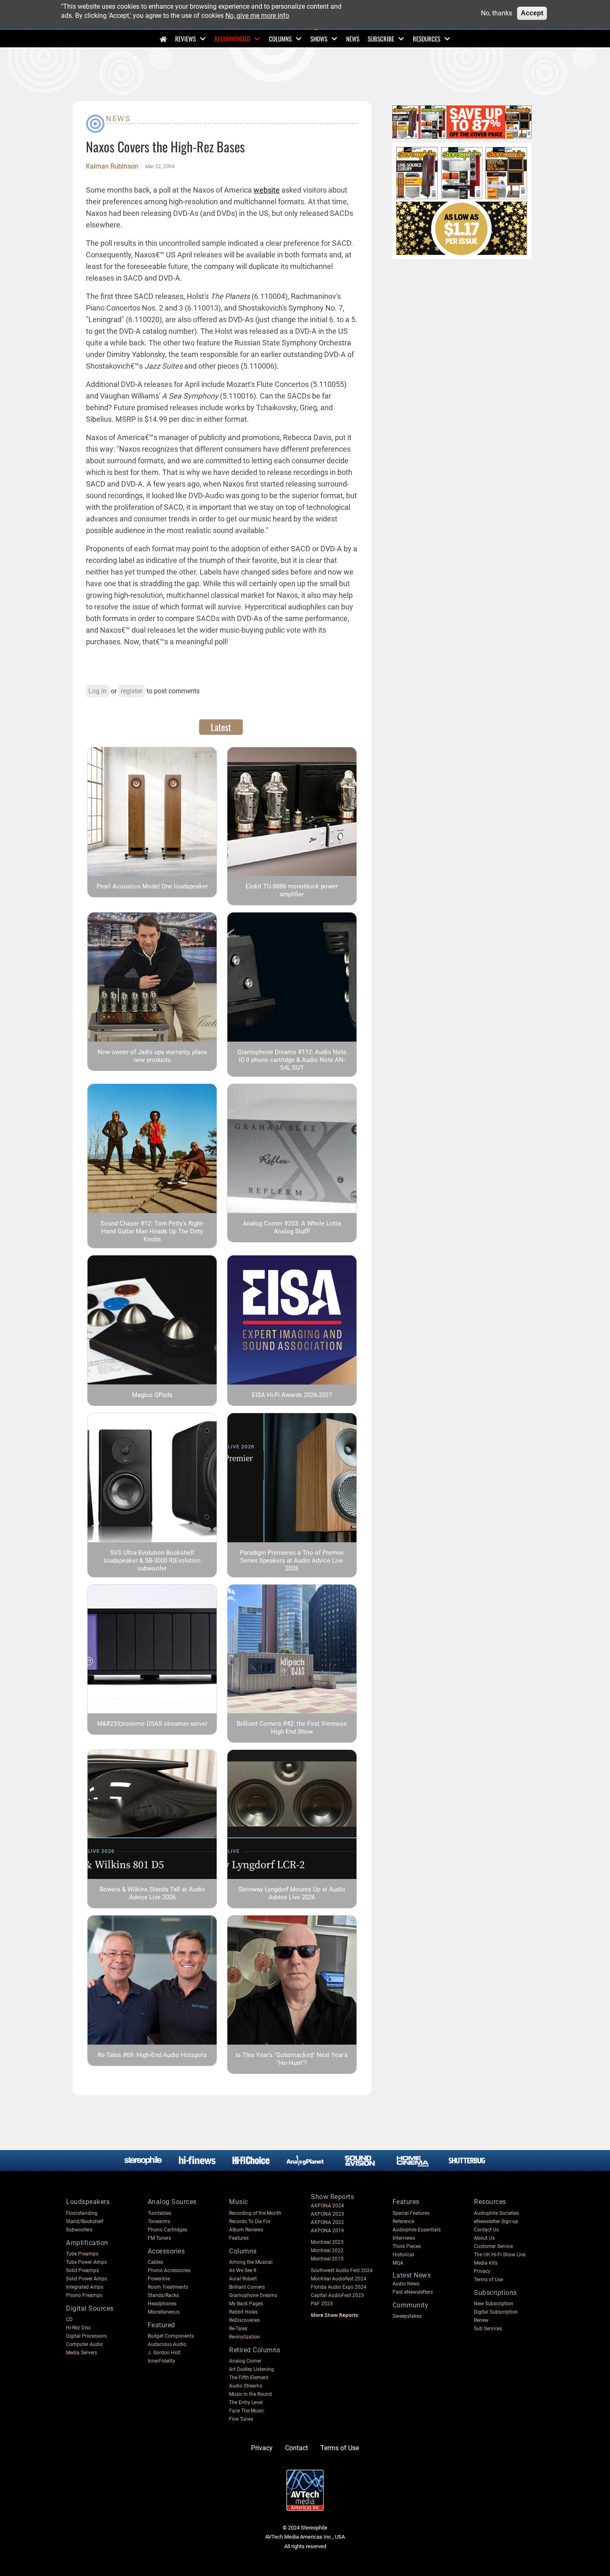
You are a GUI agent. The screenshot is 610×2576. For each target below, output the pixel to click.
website (267, 190)
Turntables (160, 2213)
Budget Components (171, 2336)
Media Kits (486, 2263)
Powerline (159, 2279)
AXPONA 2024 (327, 2206)
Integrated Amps (85, 2287)
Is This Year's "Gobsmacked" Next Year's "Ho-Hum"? (292, 2059)
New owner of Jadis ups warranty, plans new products (152, 1056)
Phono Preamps (84, 2295)
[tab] (221, 727)
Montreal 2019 (327, 2259)
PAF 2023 (322, 2304)
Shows (319, 39)
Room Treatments (168, 2287)
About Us (484, 2238)
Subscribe (381, 39)
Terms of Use (488, 2280)
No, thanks (497, 13)
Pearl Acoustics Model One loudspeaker (152, 886)
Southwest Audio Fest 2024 (342, 2270)
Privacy (482, 2271)
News (353, 39)
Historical (403, 2255)
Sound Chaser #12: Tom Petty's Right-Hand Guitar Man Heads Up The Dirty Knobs (152, 1231)
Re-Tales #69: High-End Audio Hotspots (152, 2055)
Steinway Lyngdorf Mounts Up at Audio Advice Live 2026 (292, 1893)
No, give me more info (257, 16)
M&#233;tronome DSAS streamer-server (152, 1724)
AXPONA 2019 (327, 2231)
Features (239, 2238)
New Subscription (494, 2304)
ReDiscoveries (244, 2320)
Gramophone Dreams (253, 2295)
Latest (221, 727)
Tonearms (159, 2221)
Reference (403, 2221)
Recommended (232, 39)
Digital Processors (86, 2336)
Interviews (404, 2238)
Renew (481, 2320)
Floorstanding (82, 2213)
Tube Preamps (82, 2254)
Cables (155, 2262)
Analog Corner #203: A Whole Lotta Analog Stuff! (292, 1227)
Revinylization (245, 2337)
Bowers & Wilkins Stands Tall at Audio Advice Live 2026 (152, 1893)
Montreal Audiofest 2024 (339, 2279)
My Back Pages (246, 2304)
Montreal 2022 (327, 2251)
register (132, 691)
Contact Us (486, 2230)
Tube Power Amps (86, 2262)
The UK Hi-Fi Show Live (500, 2255)
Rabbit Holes (243, 2312)
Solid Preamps (82, 2270)
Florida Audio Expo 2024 (339, 2287)
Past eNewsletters (413, 2292)
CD (69, 2319)
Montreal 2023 (327, 2242)
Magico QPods (152, 1395)
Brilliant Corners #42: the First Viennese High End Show (292, 1728)
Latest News (412, 2275)
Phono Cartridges (167, 2230)
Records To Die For (250, 2221)
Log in (98, 691)
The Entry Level (246, 2402)
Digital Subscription (496, 2312)
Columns (280, 39)
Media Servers (82, 2353)
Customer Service (493, 2246)
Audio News (406, 2284)
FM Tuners (159, 2238)
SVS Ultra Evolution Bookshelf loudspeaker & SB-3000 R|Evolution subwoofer (152, 1561)
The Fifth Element (249, 2378)
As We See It (243, 2270)
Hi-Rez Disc (78, 2328)
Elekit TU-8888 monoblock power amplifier (292, 890)
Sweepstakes (407, 2316)
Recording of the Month (255, 2213)
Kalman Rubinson (112, 166)
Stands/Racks (163, 2295)
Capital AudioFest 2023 (337, 2295)
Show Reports (332, 2197)
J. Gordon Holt (164, 2353)
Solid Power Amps (87, 2279)
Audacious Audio (167, 2344)
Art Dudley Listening (251, 2369)
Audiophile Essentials (417, 2230)
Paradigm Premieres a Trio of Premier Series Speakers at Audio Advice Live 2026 (292, 1561)
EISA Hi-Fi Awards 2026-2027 (292, 1395)
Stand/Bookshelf (85, 2221)
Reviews (185, 39)
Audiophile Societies (497, 2213)
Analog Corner (245, 2361)
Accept (532, 13)
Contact (296, 2448)
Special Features (411, 2213)
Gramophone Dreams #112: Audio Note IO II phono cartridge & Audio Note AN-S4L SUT (292, 1060)
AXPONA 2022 (327, 2222)
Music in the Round (250, 2394)
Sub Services (488, 2329)
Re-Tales (238, 2329)
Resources (427, 39)
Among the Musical (251, 2262)
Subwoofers (79, 2230)
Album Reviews (246, 2230)
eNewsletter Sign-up (496, 2221)
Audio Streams (246, 2386)
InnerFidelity (161, 2361)
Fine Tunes (241, 2419)
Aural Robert (243, 2279)
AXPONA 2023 (327, 2214)
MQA (398, 2263)
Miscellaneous (164, 2312)
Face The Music (246, 2411)
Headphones (162, 2304)
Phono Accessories (169, 2270)
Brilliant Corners (247, 2287)
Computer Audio (84, 2344)
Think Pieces (407, 2246)
